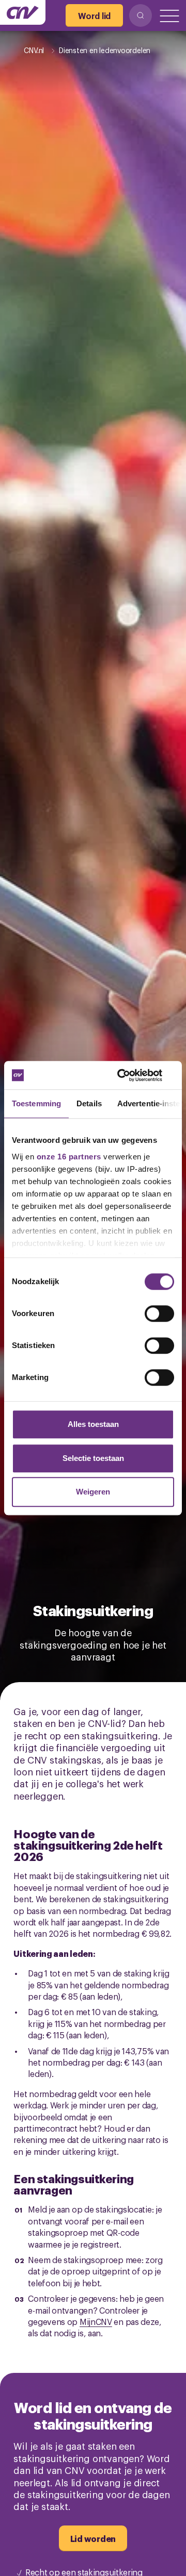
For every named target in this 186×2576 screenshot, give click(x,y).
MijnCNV (96, 2321)
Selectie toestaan (93, 1458)
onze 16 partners (69, 1157)
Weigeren (93, 1492)
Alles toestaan (93, 1424)
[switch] (159, 1314)
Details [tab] (89, 1103)
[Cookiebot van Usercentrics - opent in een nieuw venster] (131, 1075)
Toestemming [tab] (36, 1103)
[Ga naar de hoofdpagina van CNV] (23, 12)
